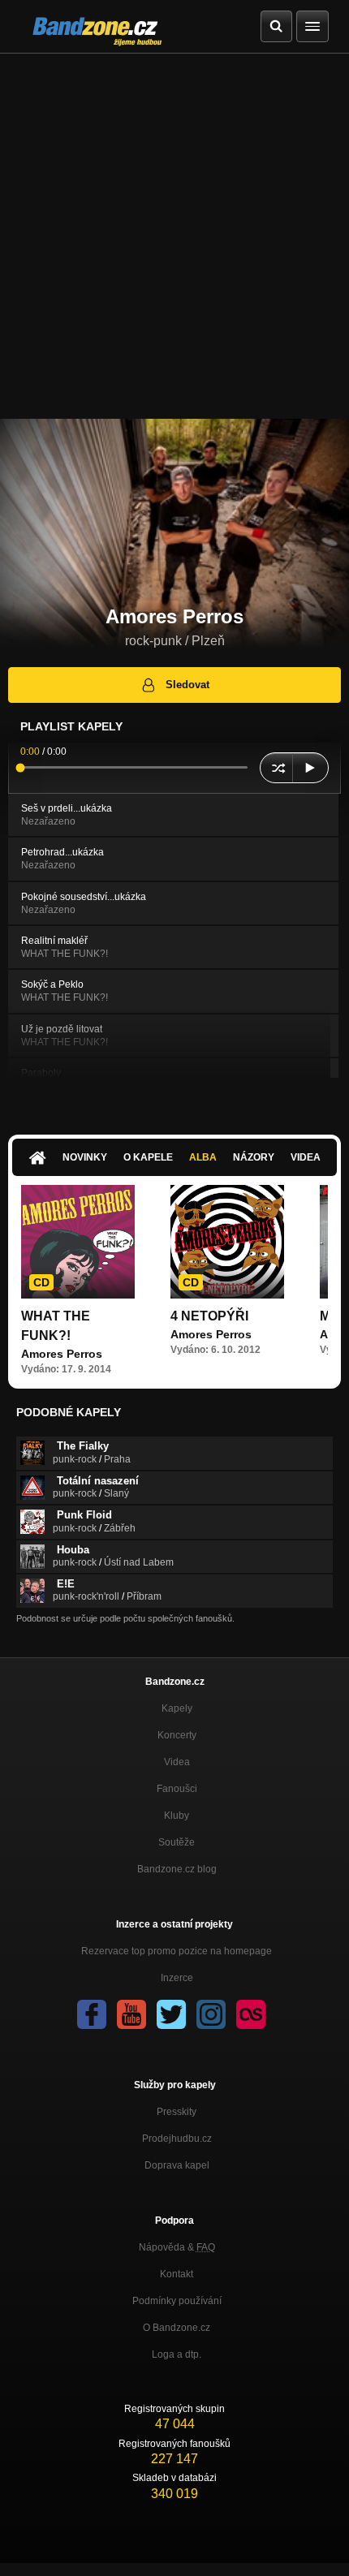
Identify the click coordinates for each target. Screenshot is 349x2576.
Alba (203, 1157)
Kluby (177, 1816)
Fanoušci (177, 1789)
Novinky (85, 1157)
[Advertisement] (174, 236)
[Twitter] (171, 2014)
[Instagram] (211, 2014)
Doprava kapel (177, 2165)
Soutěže (177, 1842)
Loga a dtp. (177, 2354)
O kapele (148, 1157)
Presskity (177, 2112)
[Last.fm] (251, 2014)
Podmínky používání (177, 2301)
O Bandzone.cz (177, 2328)
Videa (306, 1157)
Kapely (177, 1708)
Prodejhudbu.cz (177, 2139)
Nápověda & (177, 2247)
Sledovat (187, 685)
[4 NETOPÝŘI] (227, 1242)
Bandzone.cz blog (177, 1869)
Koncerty (177, 1735)
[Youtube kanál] (131, 2014)
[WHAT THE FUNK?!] (78, 1242)
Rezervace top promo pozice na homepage (177, 1951)
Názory (254, 1157)
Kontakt (177, 2274)
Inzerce (177, 1978)
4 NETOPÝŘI (209, 1316)
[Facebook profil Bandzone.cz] (92, 2014)
